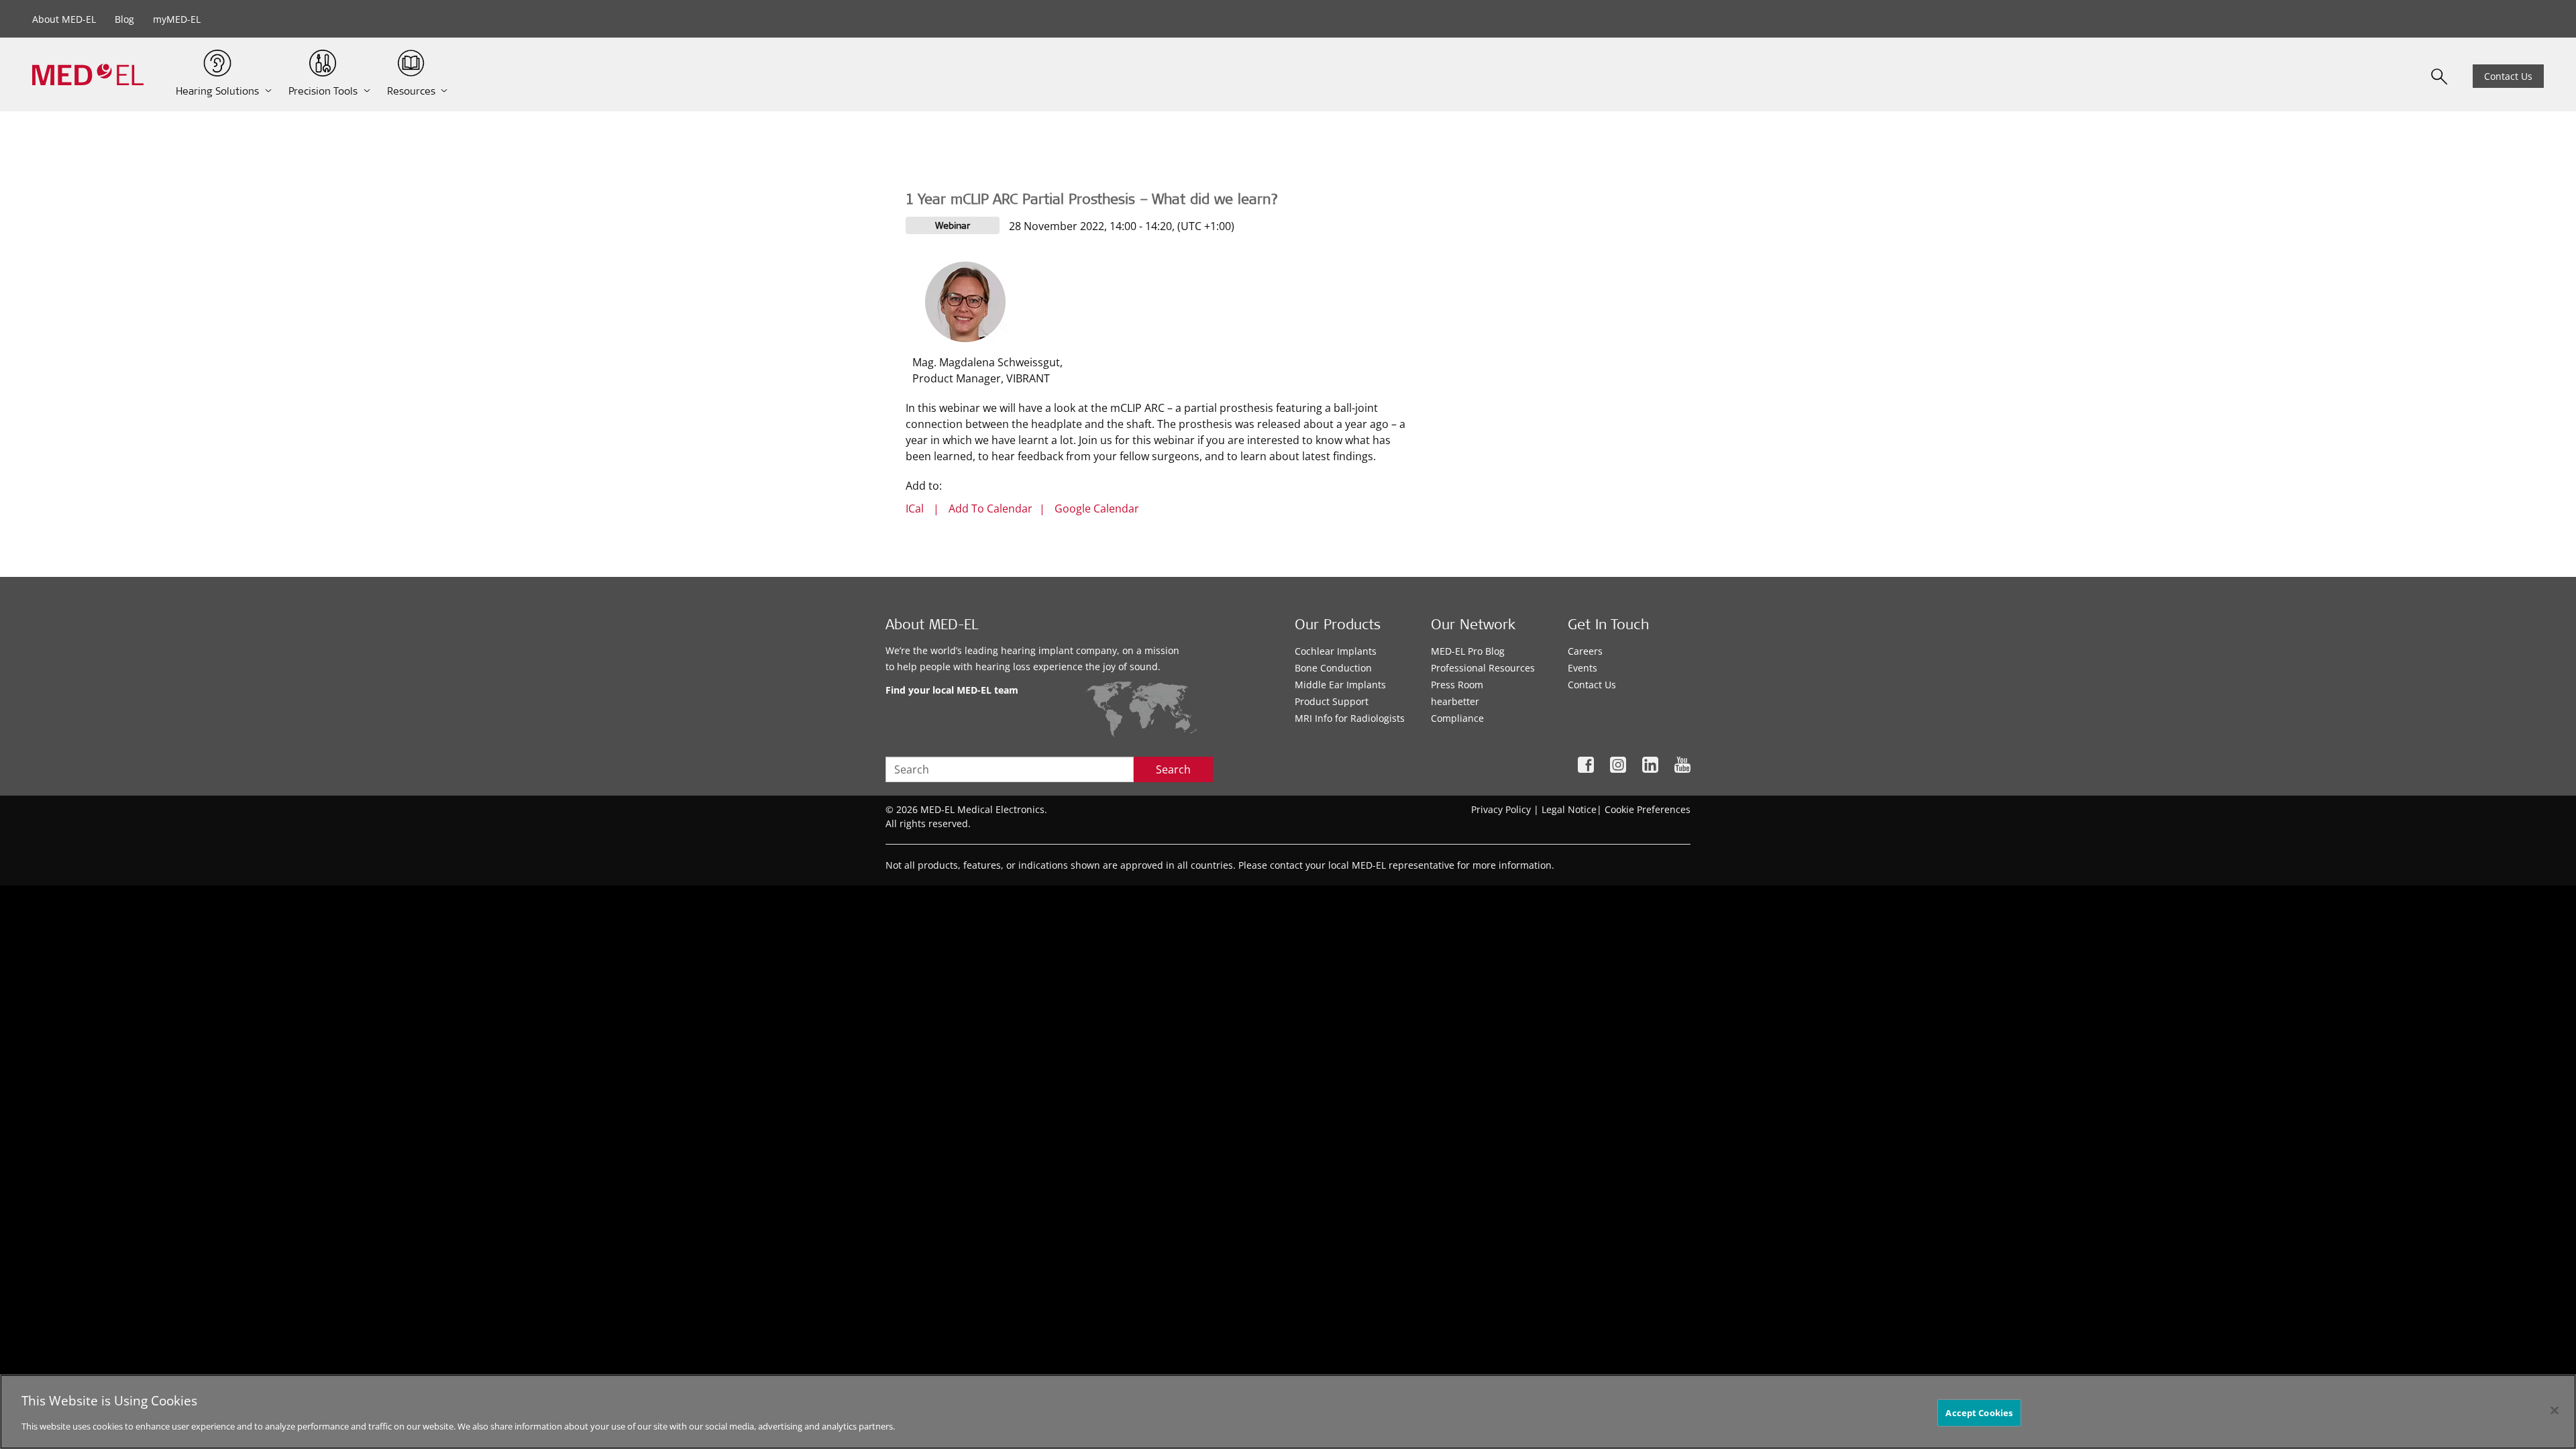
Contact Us (2508, 76)
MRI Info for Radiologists (1350, 718)
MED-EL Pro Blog (1468, 651)
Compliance (1457, 718)
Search (1173, 769)
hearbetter (1455, 701)
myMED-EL (177, 19)
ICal (915, 508)
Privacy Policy (1501, 809)
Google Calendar (1097, 508)
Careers (1585, 651)
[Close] (2555, 1410)
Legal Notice (1569, 809)
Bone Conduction (1333, 668)
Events (1582, 668)
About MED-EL (64, 19)
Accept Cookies (1979, 1412)
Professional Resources (1483, 668)
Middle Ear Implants (1340, 685)
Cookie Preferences (1648, 809)
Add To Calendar (990, 508)
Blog (124, 19)
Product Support (1332, 701)
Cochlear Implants (1336, 651)
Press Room (1457, 685)
